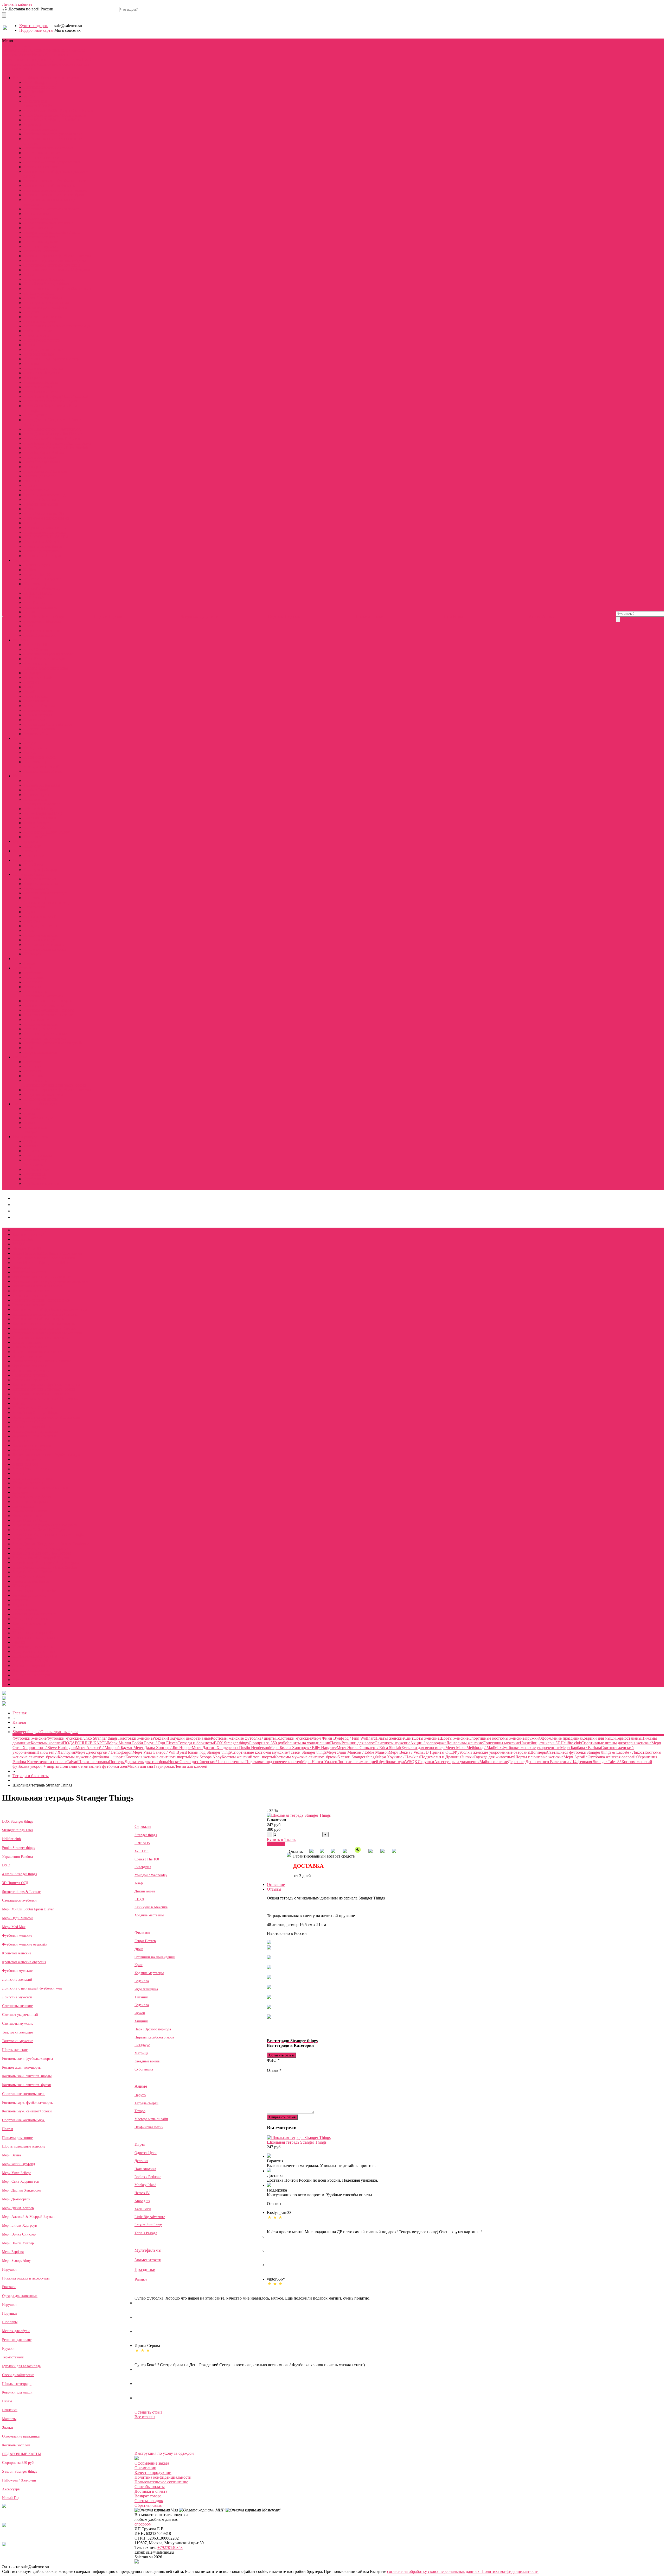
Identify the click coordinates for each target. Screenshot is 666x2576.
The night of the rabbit (42, 785)
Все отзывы (145, 2417)
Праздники (39, 59)
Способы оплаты (150, 2487)
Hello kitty (32, 846)
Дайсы (29, 963)
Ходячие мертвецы (40, 607)
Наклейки (10, 2410)
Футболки (32, 973)
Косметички (34, 907)
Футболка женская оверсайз (48, 148)
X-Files (30, 570)
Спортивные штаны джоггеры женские (48, 1333)
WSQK (30, 96)
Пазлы (29, 509)
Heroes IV (142, 2193)
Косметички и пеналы (43, 317)
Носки (29, 345)
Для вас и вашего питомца (47, 902)
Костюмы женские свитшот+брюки (55, 195)
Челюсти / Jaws (37, 734)
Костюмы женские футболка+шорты (56, 181)
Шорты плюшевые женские (48, 223)
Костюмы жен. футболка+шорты (27, 2059)
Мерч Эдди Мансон (17, 1918)
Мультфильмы (56, 55)
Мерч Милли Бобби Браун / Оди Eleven (58, 111)
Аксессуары (11, 2489)
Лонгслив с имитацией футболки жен (57, 289)
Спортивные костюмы (43, 996)
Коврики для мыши (41, 504)
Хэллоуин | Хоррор (40, 870)
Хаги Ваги (143, 2209)
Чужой (29, 692)
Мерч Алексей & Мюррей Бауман (28, 2217)
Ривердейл (143, 1867)
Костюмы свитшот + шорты (48, 1001)
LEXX (139, 1899)
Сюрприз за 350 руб (41, 542)
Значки (30, 523)
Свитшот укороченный (20, 2015)
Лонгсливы (34, 977)
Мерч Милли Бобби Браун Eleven (28, 1909)
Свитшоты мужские (41, 246)
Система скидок (149, 2501)
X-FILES (142, 1851)
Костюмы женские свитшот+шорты (55, 190)
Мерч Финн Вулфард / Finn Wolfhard (56, 396)
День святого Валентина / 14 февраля (57, 270)
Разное (141, 2279)
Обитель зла (34, 720)
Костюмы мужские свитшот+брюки (55, 260)
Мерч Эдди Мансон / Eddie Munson (55, 115)
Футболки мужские (41, 237)
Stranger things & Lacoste (21, 1892)
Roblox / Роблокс (38, 827)
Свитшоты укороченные (45, 1034)
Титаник (141, 1997)
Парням (29, 64)
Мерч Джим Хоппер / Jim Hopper (53, 434)
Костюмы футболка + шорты (49, 1010)
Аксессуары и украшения (46, 303)
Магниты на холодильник (46, 518)
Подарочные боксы (41, 935)
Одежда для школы (40, 926)
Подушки (9, 2313)
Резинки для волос (40, 476)
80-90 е (30, 1141)
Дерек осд (32, 125)
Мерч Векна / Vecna (41, 392)
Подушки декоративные (45, 528)
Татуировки (34, 378)
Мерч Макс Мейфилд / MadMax (52, 120)
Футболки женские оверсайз (24, 1944)
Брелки (30, 1113)
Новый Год (11, 2498)
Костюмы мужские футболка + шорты (57, 256)
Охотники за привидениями (48, 654)
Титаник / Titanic (38, 677)
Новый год (33, 865)
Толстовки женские (41, 167)
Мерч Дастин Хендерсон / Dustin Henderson (51, 1544)
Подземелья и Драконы (44, 279)
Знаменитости (15, 59)
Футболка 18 (35, 1174)
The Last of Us (36, 837)
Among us (142, 2201)
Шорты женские (38, 228)
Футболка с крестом (41, 1183)
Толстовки (33, 987)
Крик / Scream (36, 649)
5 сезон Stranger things (43, 546)
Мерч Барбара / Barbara (44, 453)
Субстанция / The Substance (48, 724)
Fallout (29, 612)
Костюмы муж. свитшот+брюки (27, 2111)
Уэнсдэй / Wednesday (151, 1875)
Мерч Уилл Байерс (17, 2173)
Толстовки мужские (41, 251)
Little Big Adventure (40, 818)
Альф (139, 1883)
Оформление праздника (45, 532)
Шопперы (32, 467)
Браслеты (32, 1109)
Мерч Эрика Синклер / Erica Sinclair (56, 448)
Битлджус (32, 673)
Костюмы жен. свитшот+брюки (27, 2085)
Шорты (30, 1048)
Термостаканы (36, 490)
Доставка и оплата (151, 2491)
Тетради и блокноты (41, 499)
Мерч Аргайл (35, 415)
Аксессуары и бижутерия (59, 64)
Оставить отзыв (281, 2055)
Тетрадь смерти (37, 748)
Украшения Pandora (41, 382)
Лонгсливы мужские (42, 242)
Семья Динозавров (40, 635)
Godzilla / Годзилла (40, 706)
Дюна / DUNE (36, 645)
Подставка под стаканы (44, 945)
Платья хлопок (37, 1019)
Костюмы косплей (40, 87)
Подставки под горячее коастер (51, 359)
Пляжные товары (39, 354)
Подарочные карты (36, 30)
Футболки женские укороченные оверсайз (50, 1281)
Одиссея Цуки (36, 795)
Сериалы (77, 50)
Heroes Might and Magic (44, 813)
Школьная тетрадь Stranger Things (297, 2142)
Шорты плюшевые (40, 1052)
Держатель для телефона (45, 307)
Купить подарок (34, 26)
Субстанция (144, 2069)
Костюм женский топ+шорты (50, 185)
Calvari (29, 274)
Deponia (30, 781)
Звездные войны (38, 710)
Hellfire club (34, 92)
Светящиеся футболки (43, 368)
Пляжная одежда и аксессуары (26, 2278)
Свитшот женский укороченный (52, 162)
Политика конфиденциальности (163, 2477)
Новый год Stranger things (46, 284)
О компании (145, 2468)
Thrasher (31, 1146)
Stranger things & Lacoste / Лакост (52, 232)
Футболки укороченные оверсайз (53, 1043)
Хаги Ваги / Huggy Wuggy (47, 832)
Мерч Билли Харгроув (20, 2225)
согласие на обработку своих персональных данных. (434, 2571)
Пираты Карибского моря (46, 668)
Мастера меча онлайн (43, 766)
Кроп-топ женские (17, 1953)
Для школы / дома (65, 59)
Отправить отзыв (282, 2117)
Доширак (32, 1151)
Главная (20, 1713)
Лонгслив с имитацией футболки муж (57, 326)
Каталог (20, 1722)
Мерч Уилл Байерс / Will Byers (50, 401)
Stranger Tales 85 (38, 106)
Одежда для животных (44, 349)
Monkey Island (36, 790)
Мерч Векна (11, 2155)
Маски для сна (36, 335)
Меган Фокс (34, 855)
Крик (139, 1965)
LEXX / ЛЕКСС (38, 593)
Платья (7, 2129)
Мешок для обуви (16, 2331)
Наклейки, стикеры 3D (44, 513)
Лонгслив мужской (17, 1997)
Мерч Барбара (13, 2252)
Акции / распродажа (41, 551)
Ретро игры (34, 1165)
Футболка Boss (37, 1169)
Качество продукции (153, 2473)
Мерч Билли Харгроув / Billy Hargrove (57, 443)
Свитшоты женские (41, 157)
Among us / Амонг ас (42, 804)
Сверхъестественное (41, 631)
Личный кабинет (17, 4)
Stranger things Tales (18, 1830)
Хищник (31, 687)
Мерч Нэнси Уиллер (41, 340)
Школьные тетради (17, 2384)
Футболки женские (40, 129)
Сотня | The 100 (147, 1859)
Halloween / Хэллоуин (43, 556)
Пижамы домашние (41, 218)
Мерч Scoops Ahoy (40, 457)
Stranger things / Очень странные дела (36, 50)
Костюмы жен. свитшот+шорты (27, 2076)
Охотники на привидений (155, 1957)
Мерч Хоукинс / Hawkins (45, 471)
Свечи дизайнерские (42, 373)
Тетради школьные (40, 879)
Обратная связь (148, 2505)
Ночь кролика (145, 2169)
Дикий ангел (35, 602)
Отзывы (274, 1889)
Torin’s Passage (36, 823)
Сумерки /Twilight (39, 729)
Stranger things (146, 1835)
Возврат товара (148, 2496)
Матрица (31, 682)
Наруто (30, 743)
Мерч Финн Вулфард (18, 2164)
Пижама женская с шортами (48, 1015)
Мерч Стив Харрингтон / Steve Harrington (49, 1534)
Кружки (31, 485)
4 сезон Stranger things (43, 298)
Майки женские (38, 331)
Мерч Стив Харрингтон (21, 2182)
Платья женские (38, 214)
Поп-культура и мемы (32, 1137)
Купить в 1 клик (281, 1839)
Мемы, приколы (38, 1155)
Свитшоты (33, 982)
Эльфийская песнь (40, 757)
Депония (141, 2161)
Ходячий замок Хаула (43, 771)
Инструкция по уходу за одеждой (164, 2453)
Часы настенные (38, 387)
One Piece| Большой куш (45, 617)
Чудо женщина (37, 701)
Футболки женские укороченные (53, 134)
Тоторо (30, 752)
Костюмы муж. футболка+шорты (28, 2103)
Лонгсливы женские (42, 153)
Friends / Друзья (37, 565)
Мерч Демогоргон (16, 2199)
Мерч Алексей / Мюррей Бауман (52, 438)
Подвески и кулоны (41, 1118)
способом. (143, 2524)
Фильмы (10, 55)
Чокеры (30, 1132)
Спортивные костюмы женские (51, 209)
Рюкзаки (31, 481)
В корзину (276, 1844)
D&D (87, 59)
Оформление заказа (152, 2463)
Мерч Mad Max (14, 1927)
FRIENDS (142, 1843)
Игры (37, 55)
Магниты (32, 921)
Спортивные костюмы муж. (24, 2120)
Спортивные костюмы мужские (52, 265)
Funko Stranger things (42, 462)
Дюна (139, 1949)
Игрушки (32, 312)
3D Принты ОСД (39, 293)
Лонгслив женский (17, 1980)
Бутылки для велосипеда (45, 495)
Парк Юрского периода (44, 659)
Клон (28, 626)
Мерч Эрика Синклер (19, 2234)
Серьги (30, 1123)
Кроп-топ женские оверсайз (24, 1962)
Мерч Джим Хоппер (18, 2208)
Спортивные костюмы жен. (23, 2094)
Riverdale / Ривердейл (42, 579)
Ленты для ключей (40, 321)
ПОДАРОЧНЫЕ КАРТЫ (46, 537)
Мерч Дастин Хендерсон (21, 2190)
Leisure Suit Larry (38, 809)
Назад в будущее (38, 715)
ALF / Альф (34, 598)
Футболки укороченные (45, 1038)
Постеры (31, 364)
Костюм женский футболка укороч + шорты (52, 1309)
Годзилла (142, 1981)
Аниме (25, 55)
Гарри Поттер (36, 696)
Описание (276, 1884)
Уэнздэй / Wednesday (42, 588)
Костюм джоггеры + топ (45, 1005)
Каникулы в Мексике (42, 621)
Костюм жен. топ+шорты (22, 2067)
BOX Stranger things (41, 82)
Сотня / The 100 (37, 574)
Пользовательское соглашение (161, 2482)
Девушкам (12, 64)
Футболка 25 (35, 1179)
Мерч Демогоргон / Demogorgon (52, 429)
